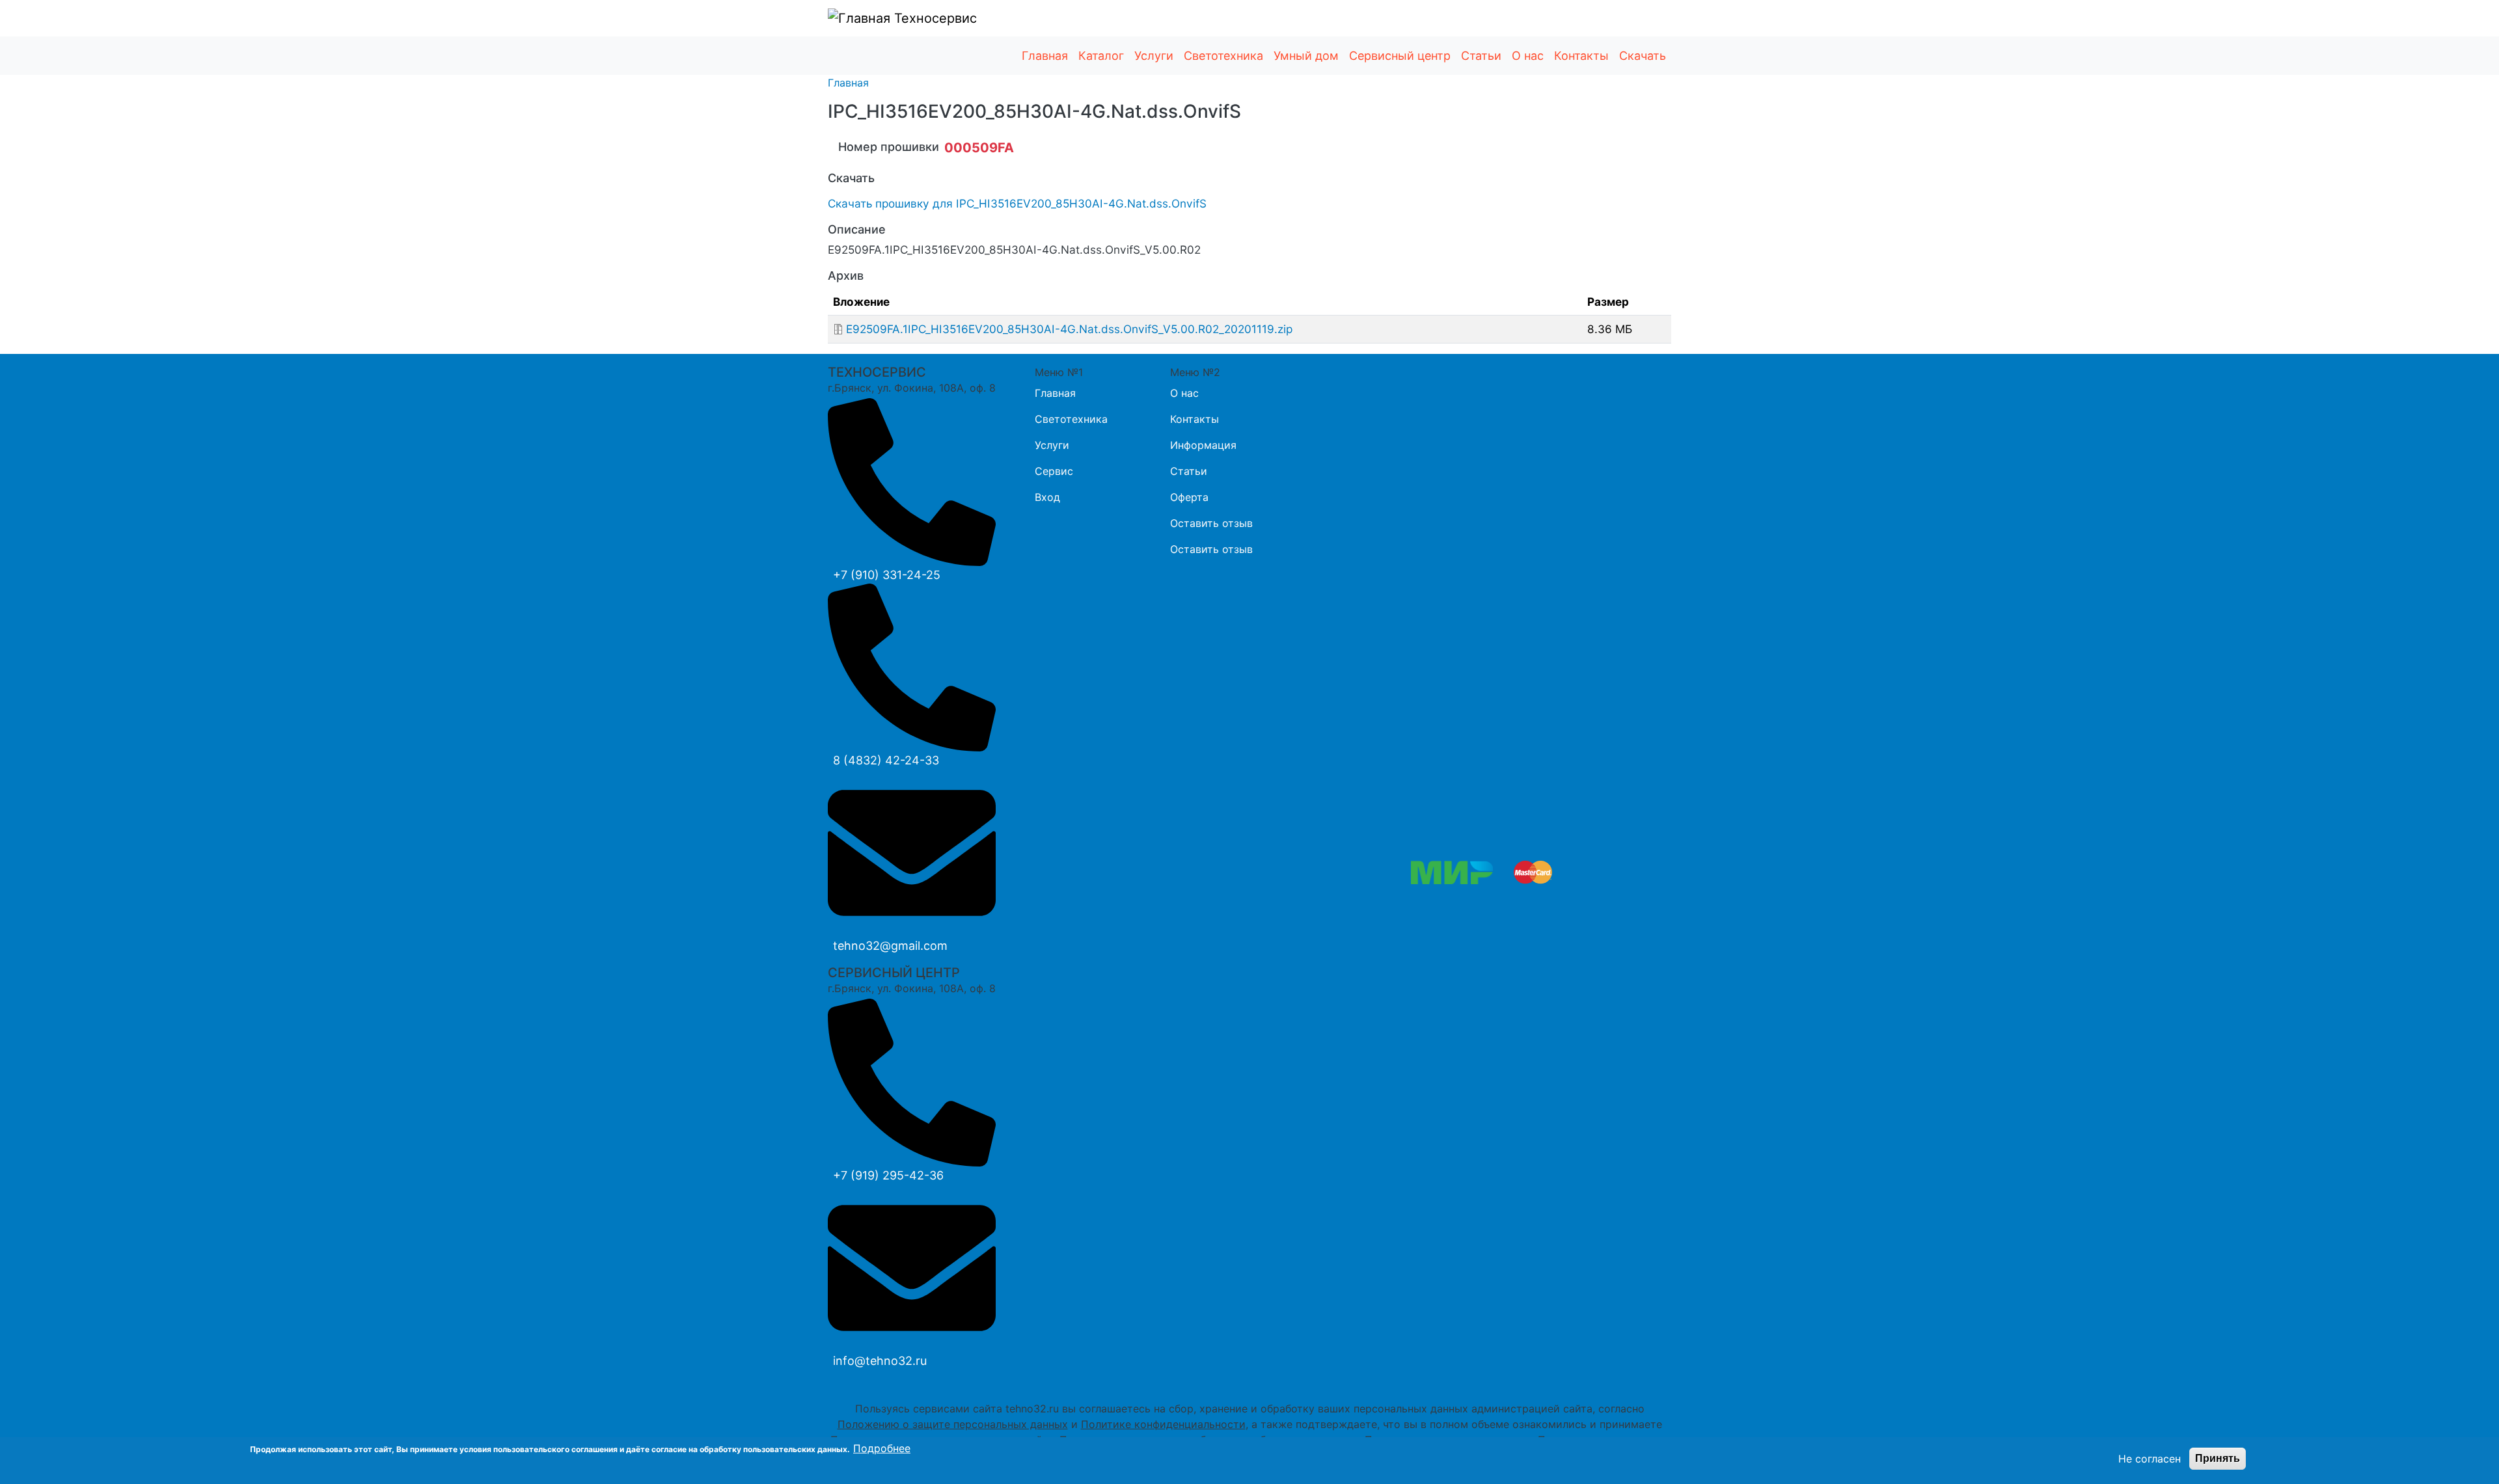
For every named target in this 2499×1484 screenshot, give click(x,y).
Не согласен (2150, 1459)
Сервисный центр (1400, 56)
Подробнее (882, 1448)
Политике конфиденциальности (1163, 1424)
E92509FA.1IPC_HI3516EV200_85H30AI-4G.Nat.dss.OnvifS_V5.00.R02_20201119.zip (1069, 329)
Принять (2218, 1458)
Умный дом (1306, 56)
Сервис (1054, 471)
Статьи (1481, 56)
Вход (1047, 497)
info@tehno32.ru (880, 1361)
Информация (1203, 445)
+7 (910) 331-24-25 (887, 575)
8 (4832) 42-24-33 (886, 760)
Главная (1045, 56)
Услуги (1154, 56)
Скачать (1643, 56)
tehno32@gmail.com (890, 946)
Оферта (1189, 497)
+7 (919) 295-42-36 (888, 1175)
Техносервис (934, 18)
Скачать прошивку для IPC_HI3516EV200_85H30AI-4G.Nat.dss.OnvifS (1017, 203)
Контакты (1581, 56)
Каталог (1101, 56)
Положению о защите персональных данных (953, 1424)
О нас (1528, 56)
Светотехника (1223, 56)
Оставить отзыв (1211, 523)
